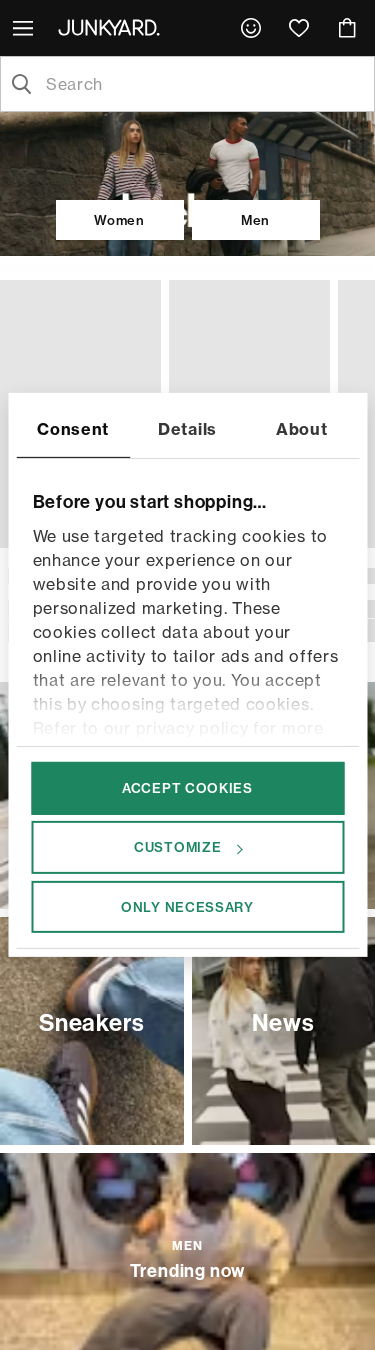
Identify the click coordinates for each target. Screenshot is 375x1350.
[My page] (251, 28)
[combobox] (203, 84)
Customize (177, 847)
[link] (251, 28)
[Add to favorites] (141, 299)
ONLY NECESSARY (187, 906)
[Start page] (113, 27)
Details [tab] (187, 429)
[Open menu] (25, 28)
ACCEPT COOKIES (187, 788)
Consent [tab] (73, 429)
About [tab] (302, 429)
